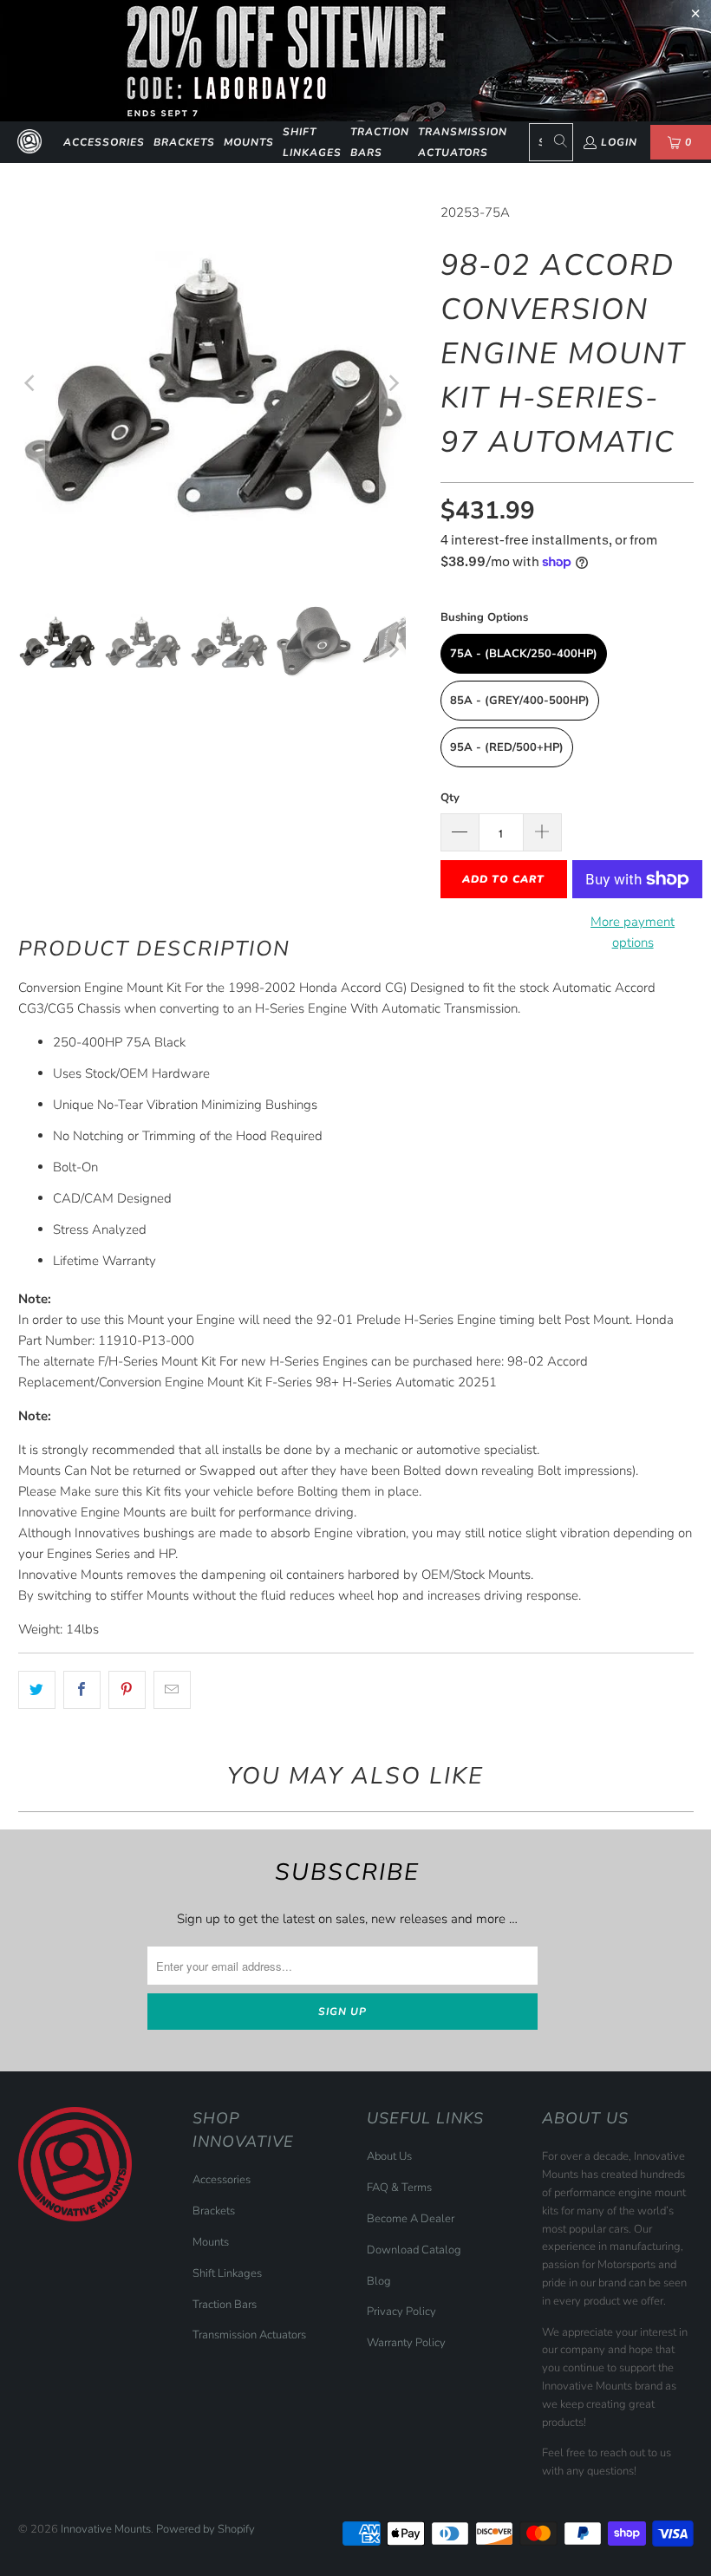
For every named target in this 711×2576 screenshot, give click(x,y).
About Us (389, 2156)
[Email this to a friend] (172, 1690)
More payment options (633, 932)
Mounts (249, 142)
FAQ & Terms (399, 2188)
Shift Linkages (312, 142)
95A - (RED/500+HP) (507, 747)
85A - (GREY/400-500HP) (520, 701)
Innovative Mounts (106, 2529)
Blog (379, 2281)
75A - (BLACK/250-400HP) (524, 654)
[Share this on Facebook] (82, 1690)
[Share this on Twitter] (37, 1690)
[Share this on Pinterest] (127, 1690)
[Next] (393, 383)
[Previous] (31, 383)
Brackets (184, 142)
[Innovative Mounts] (29, 142)
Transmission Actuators (463, 142)
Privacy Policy (401, 2312)
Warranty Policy (406, 2343)
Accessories (104, 142)
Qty (450, 798)
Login (619, 142)
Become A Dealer (411, 2219)
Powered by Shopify (205, 2529)
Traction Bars (380, 142)
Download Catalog (414, 2250)
